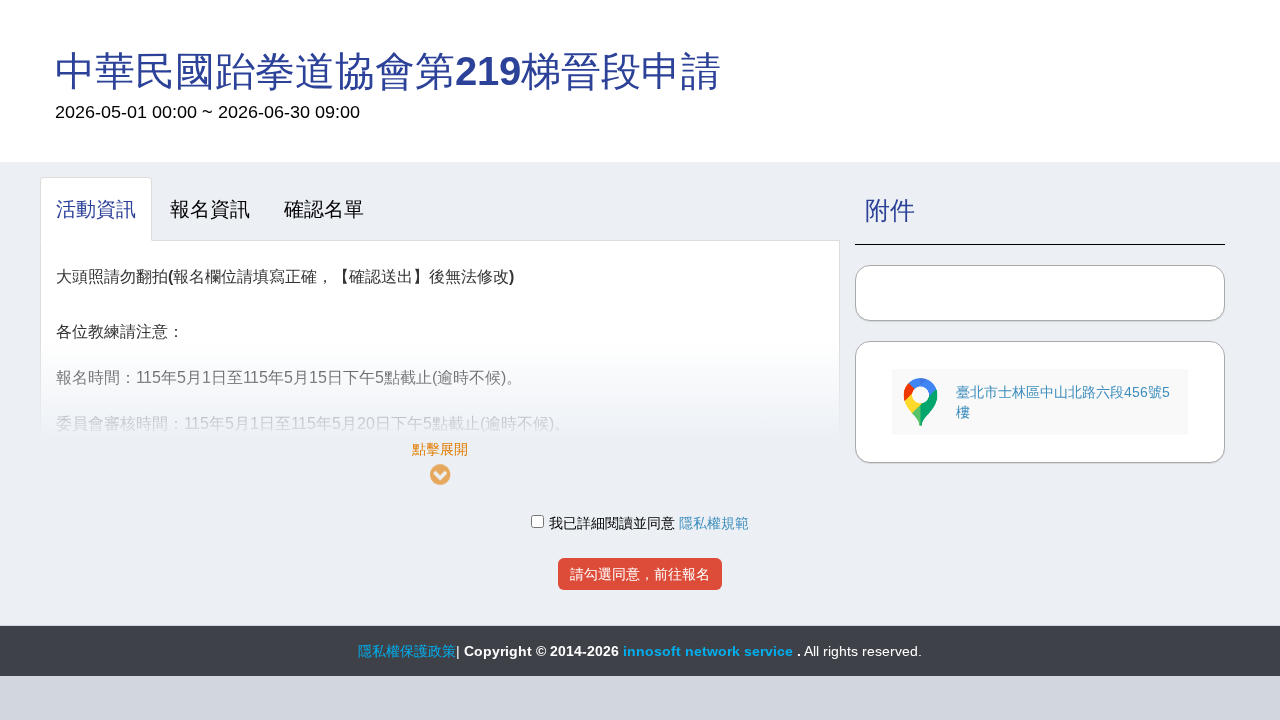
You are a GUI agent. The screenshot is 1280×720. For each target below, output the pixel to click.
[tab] (96, 209)
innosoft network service (710, 651)
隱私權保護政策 (407, 651)
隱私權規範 (714, 523)
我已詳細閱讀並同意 (612, 523)
